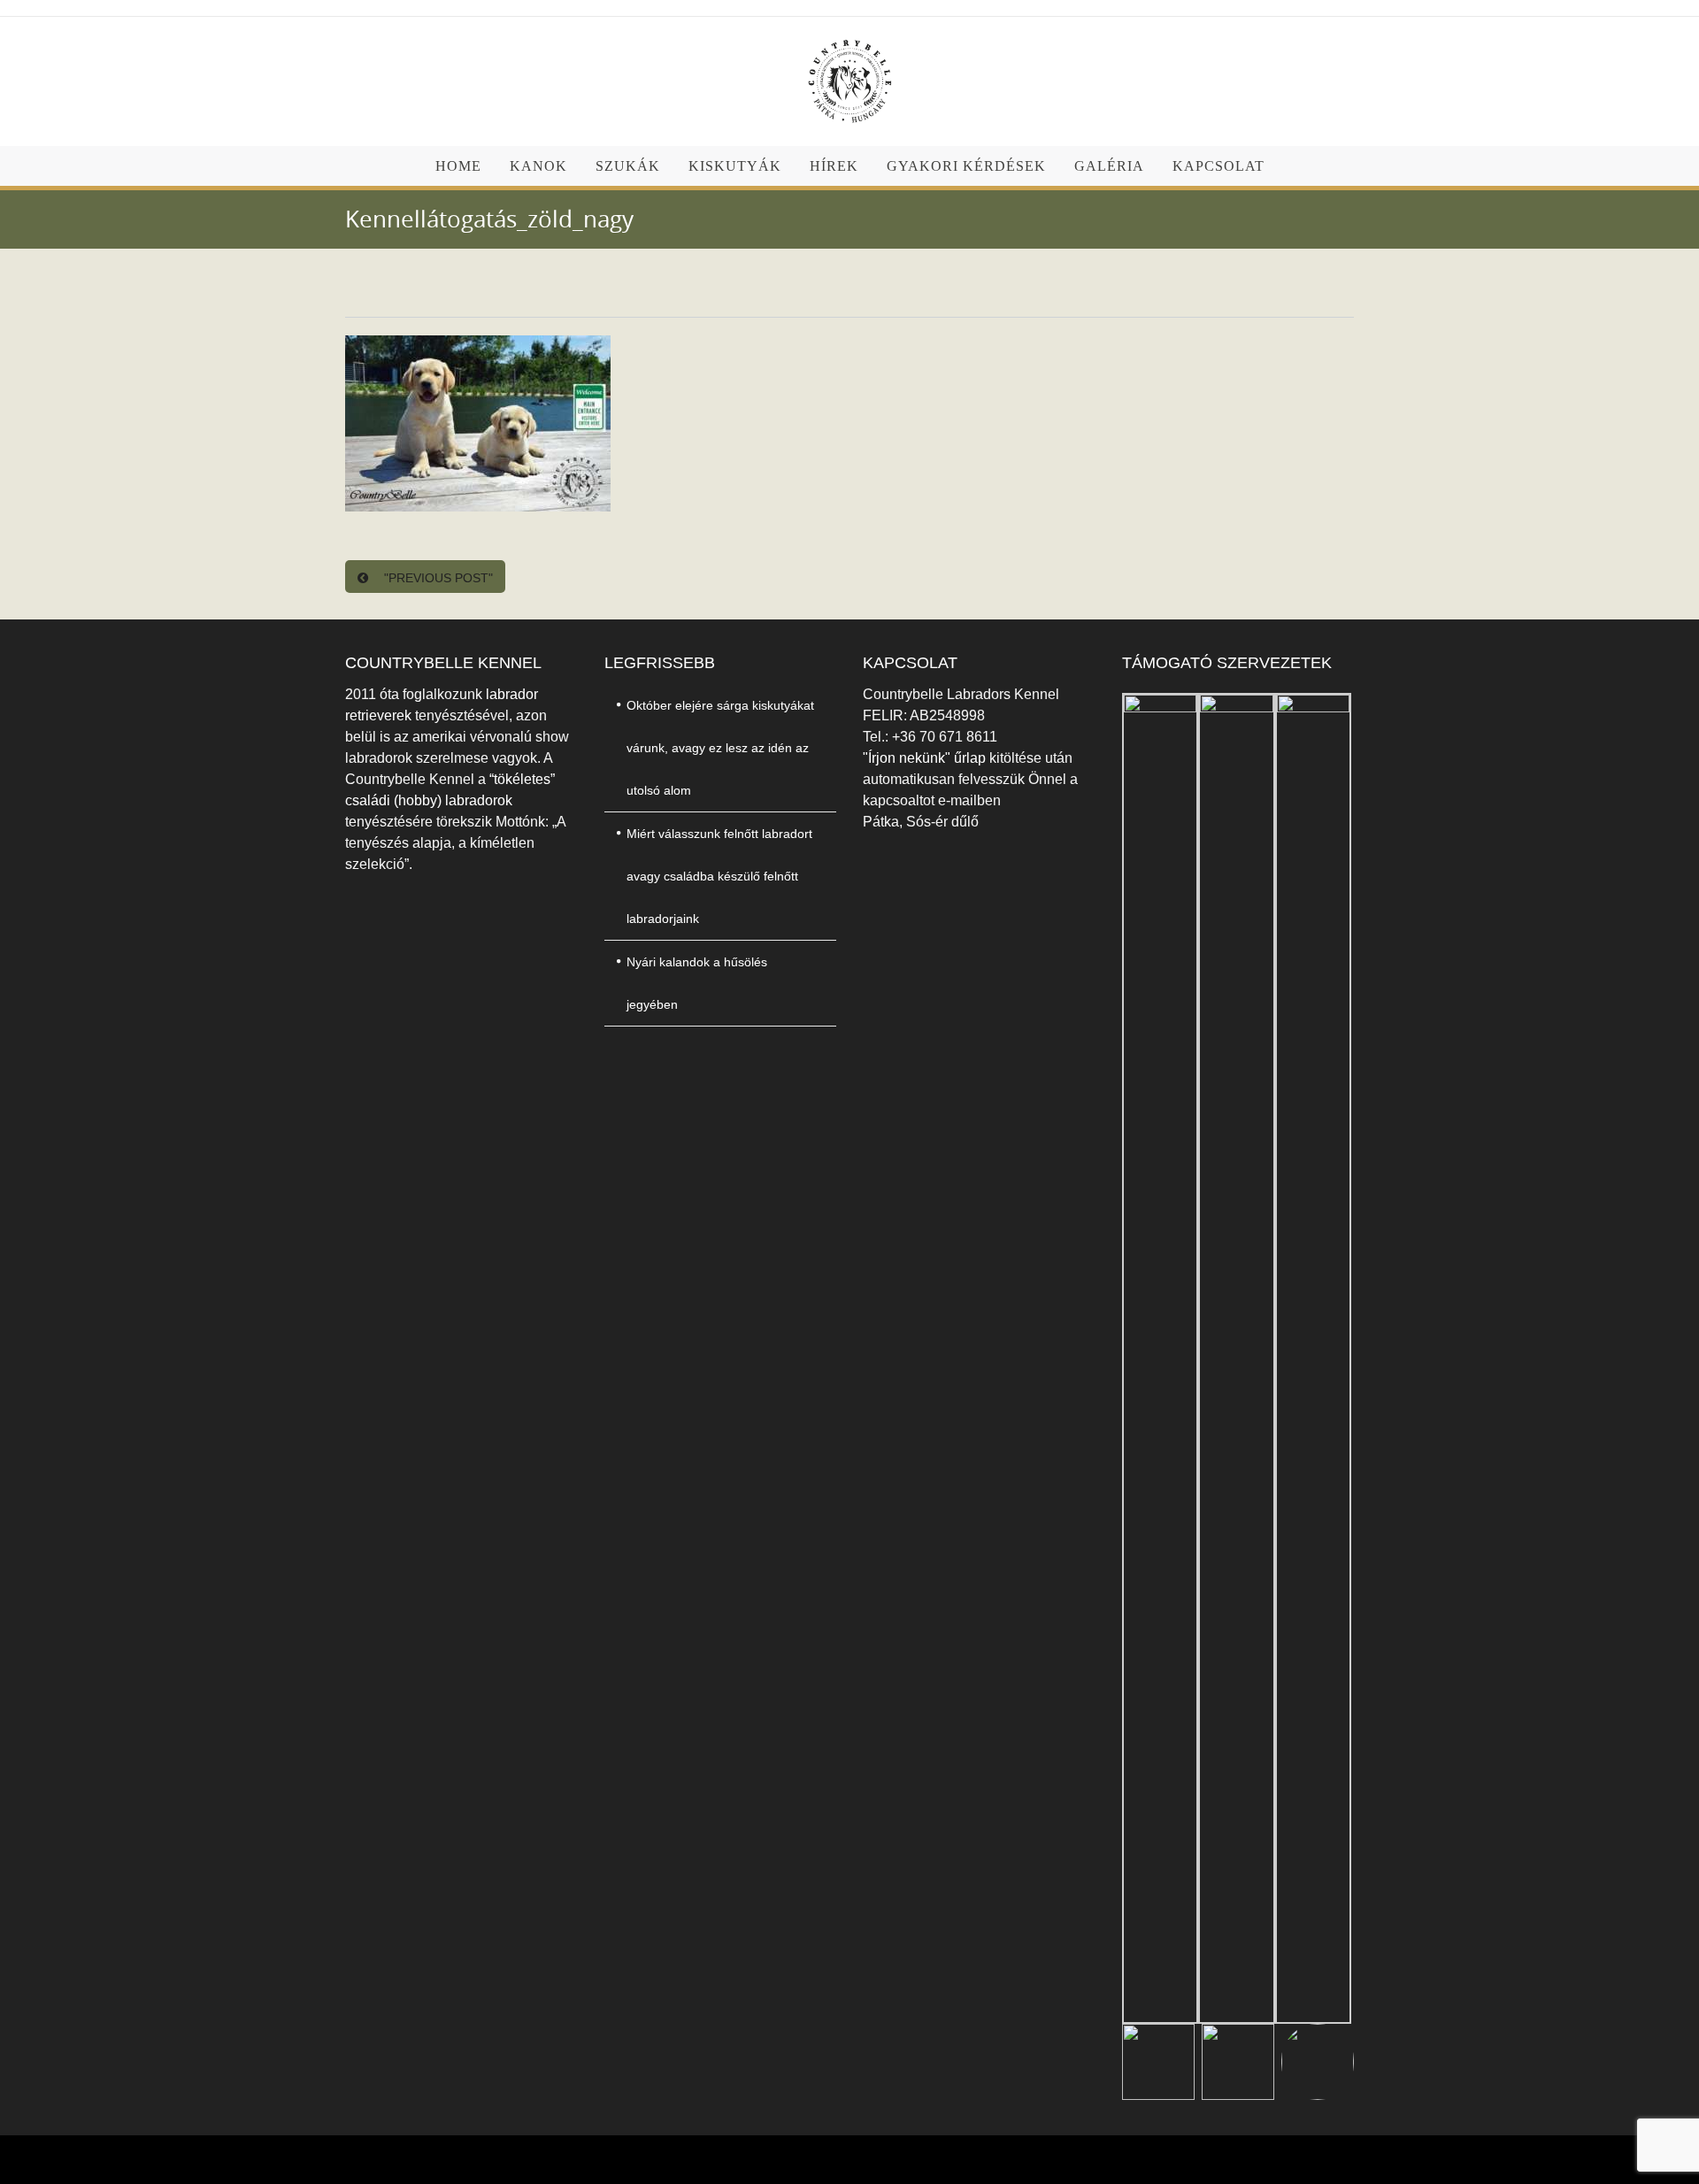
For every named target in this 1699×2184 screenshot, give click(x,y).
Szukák (628, 166)
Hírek (834, 166)
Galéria (1109, 166)
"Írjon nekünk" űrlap (926, 758)
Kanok (538, 166)
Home (458, 166)
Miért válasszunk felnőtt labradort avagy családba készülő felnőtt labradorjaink (719, 876)
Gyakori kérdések (966, 166)
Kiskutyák (735, 166)
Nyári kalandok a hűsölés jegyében (697, 983)
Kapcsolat (1219, 166)
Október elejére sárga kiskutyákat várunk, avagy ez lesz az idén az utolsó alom (720, 748)
